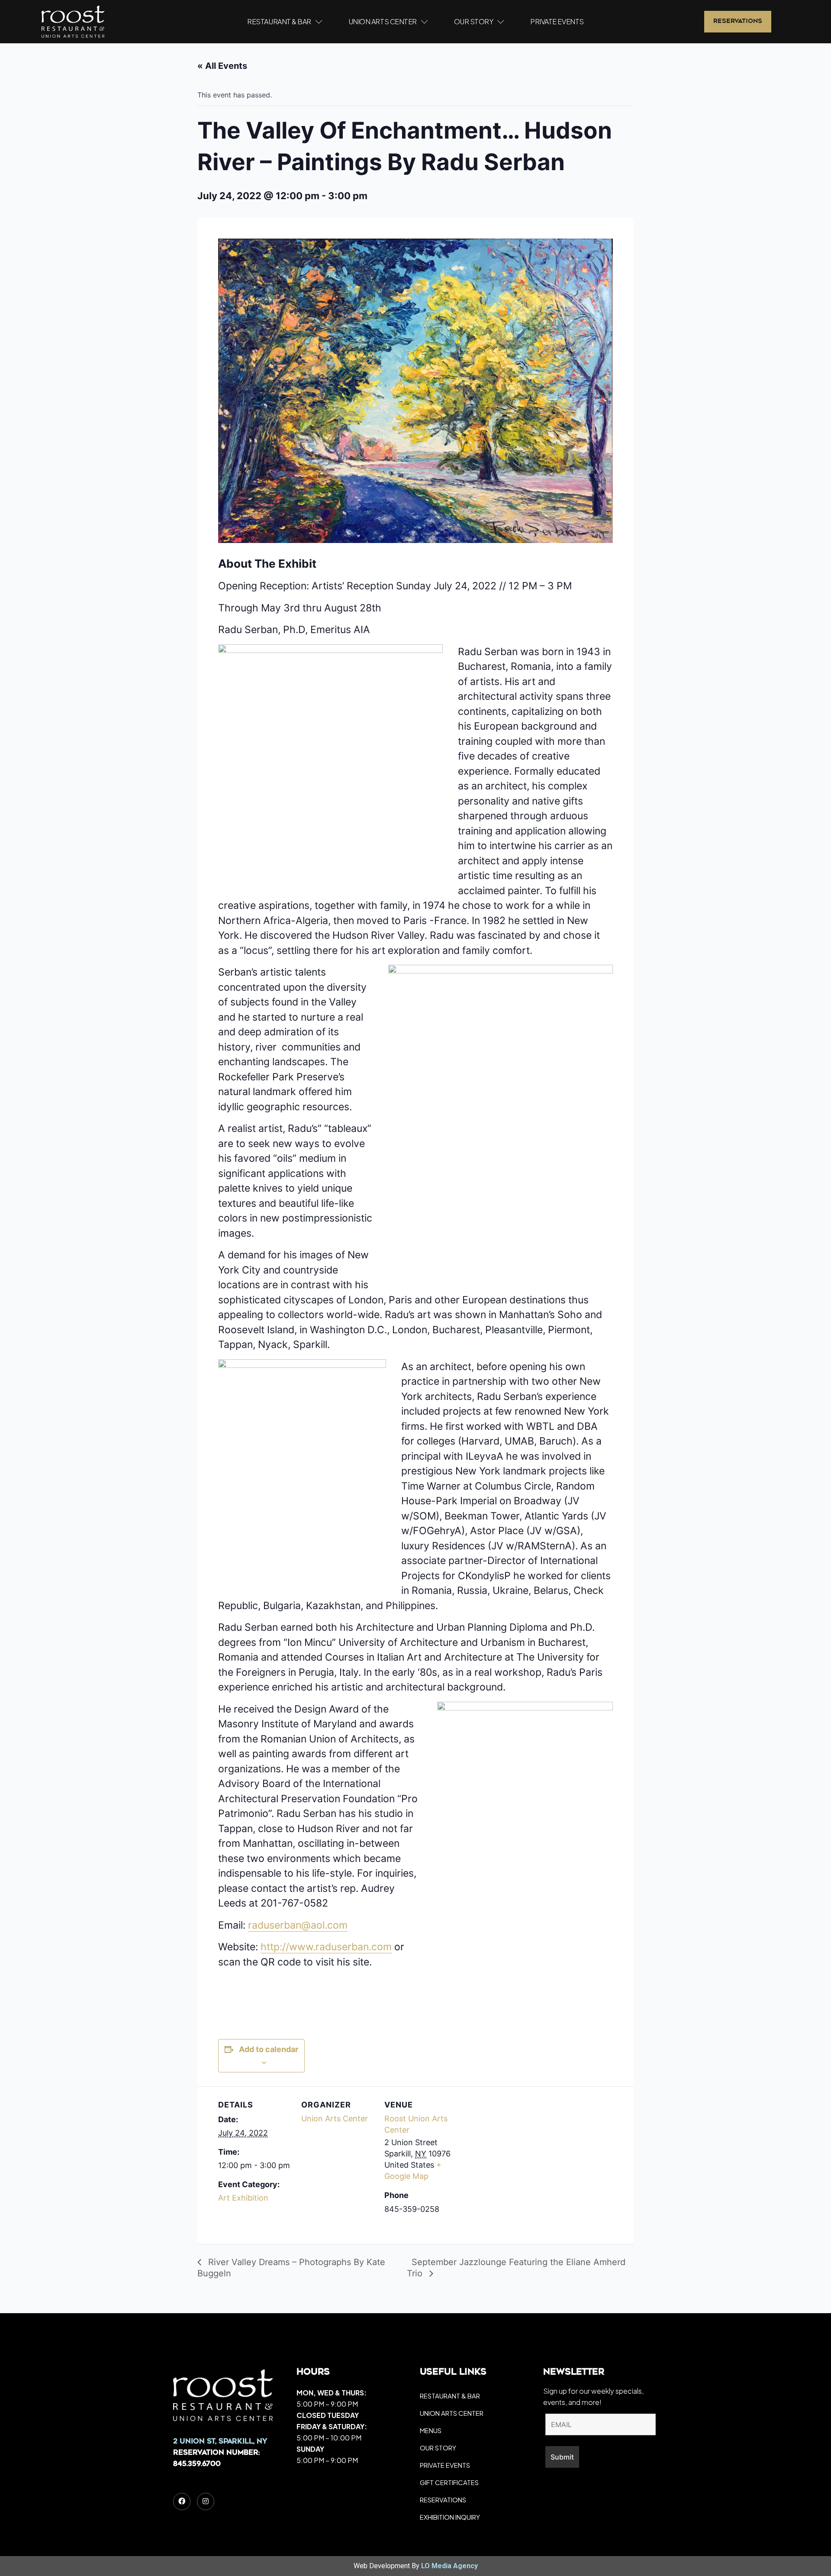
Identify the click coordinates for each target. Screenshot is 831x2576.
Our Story (474, 21)
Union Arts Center (383, 21)
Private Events (557, 21)
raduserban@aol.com (298, 1925)
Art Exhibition (243, 2198)
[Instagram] (206, 2502)
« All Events (222, 66)
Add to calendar (269, 2049)
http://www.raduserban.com (326, 1947)
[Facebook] (182, 2502)
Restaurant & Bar (279, 21)
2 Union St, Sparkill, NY (220, 2442)
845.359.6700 (197, 2464)
